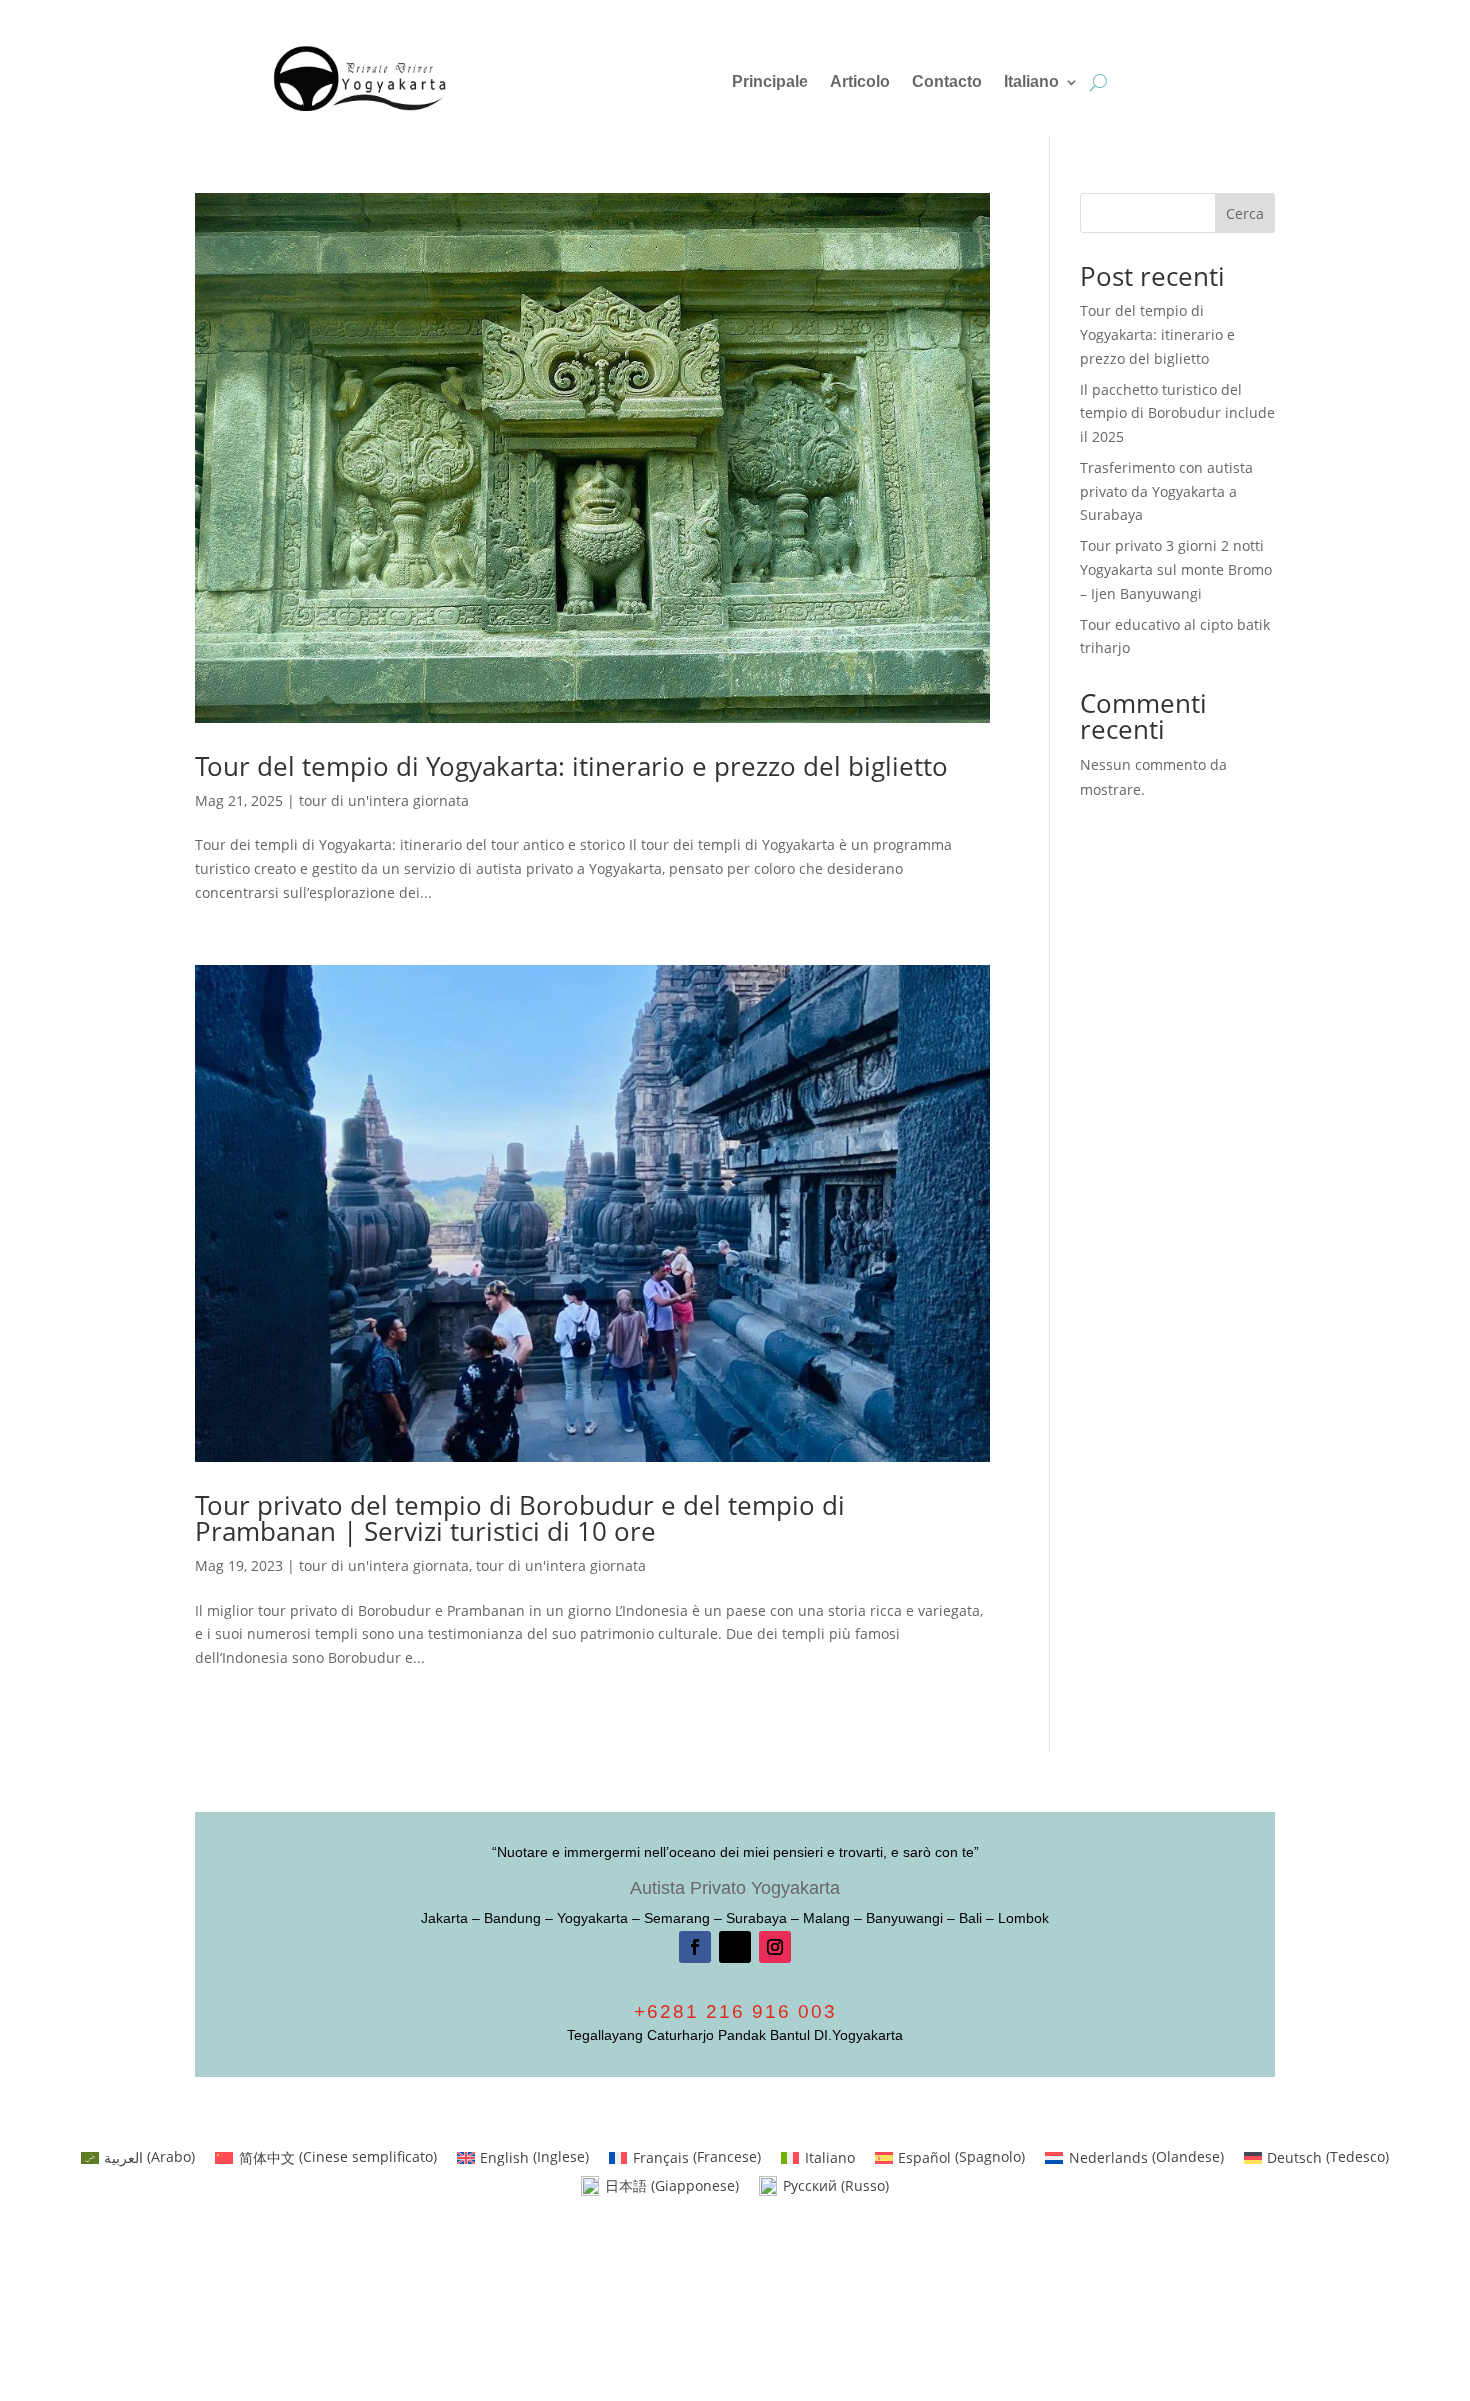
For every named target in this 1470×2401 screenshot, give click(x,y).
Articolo (860, 82)
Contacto (947, 82)
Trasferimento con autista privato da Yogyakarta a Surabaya (1166, 491)
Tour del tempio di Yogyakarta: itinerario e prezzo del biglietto (571, 766)
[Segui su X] (735, 1947)
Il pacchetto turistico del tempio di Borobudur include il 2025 (1177, 413)
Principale (770, 82)
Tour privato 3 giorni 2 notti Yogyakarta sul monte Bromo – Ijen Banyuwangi (1176, 569)
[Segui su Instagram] (775, 1947)
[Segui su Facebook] (695, 1947)
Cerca (1245, 213)
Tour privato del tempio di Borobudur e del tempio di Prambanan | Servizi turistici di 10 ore (520, 1518)
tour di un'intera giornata (384, 800)
